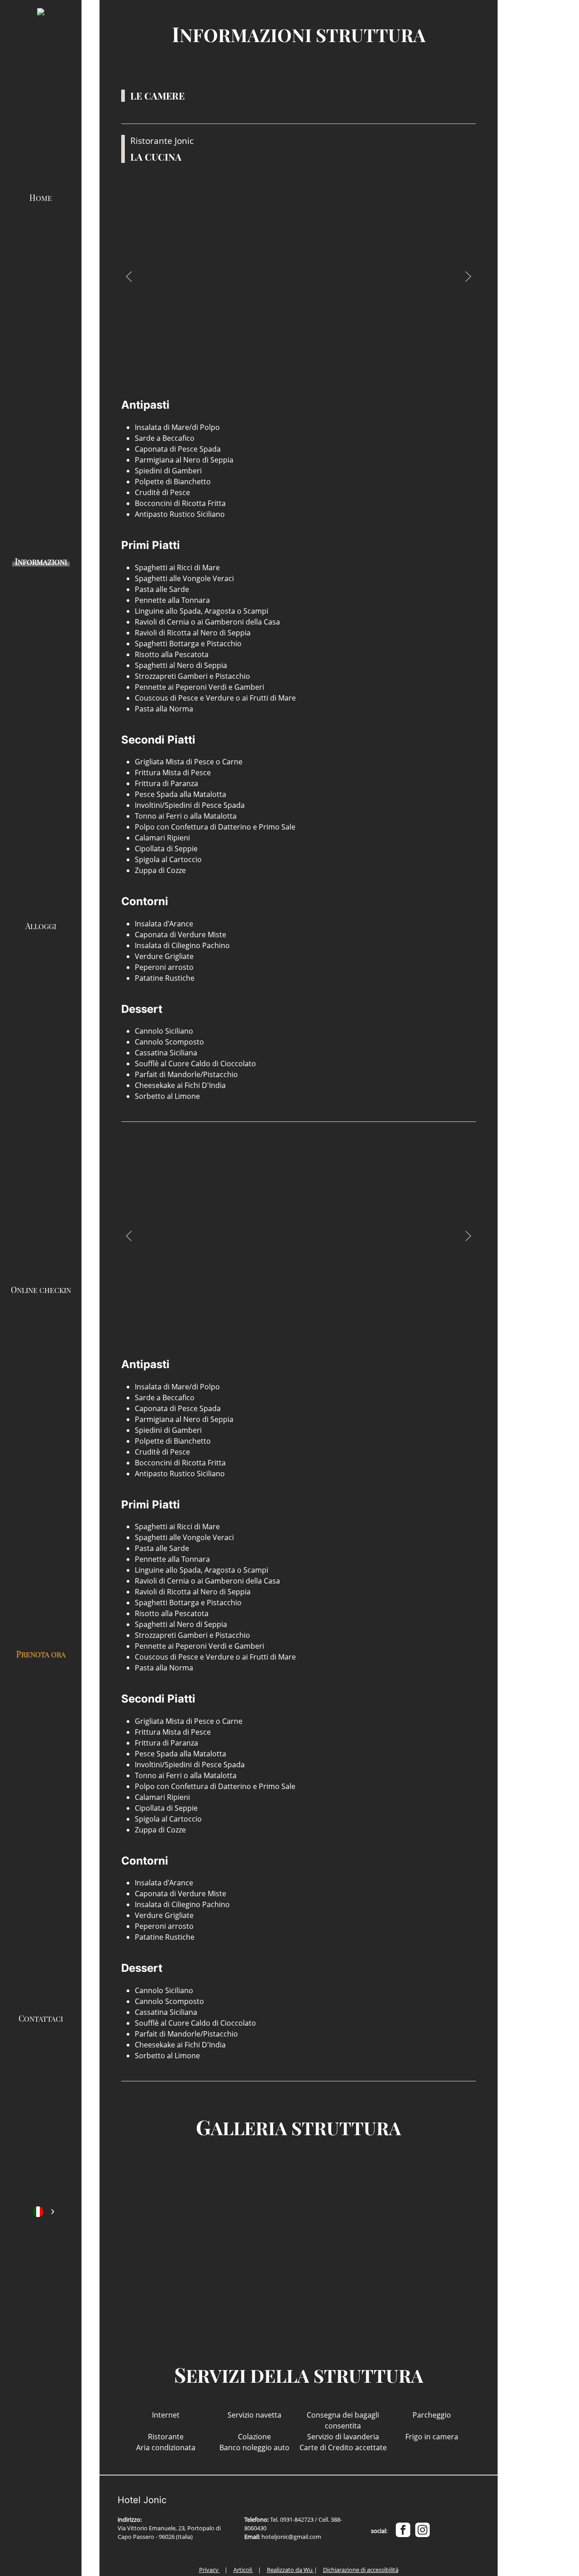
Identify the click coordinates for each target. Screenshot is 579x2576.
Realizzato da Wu (290, 2570)
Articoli (243, 2570)
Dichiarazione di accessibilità (361, 2570)
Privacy (209, 2570)
